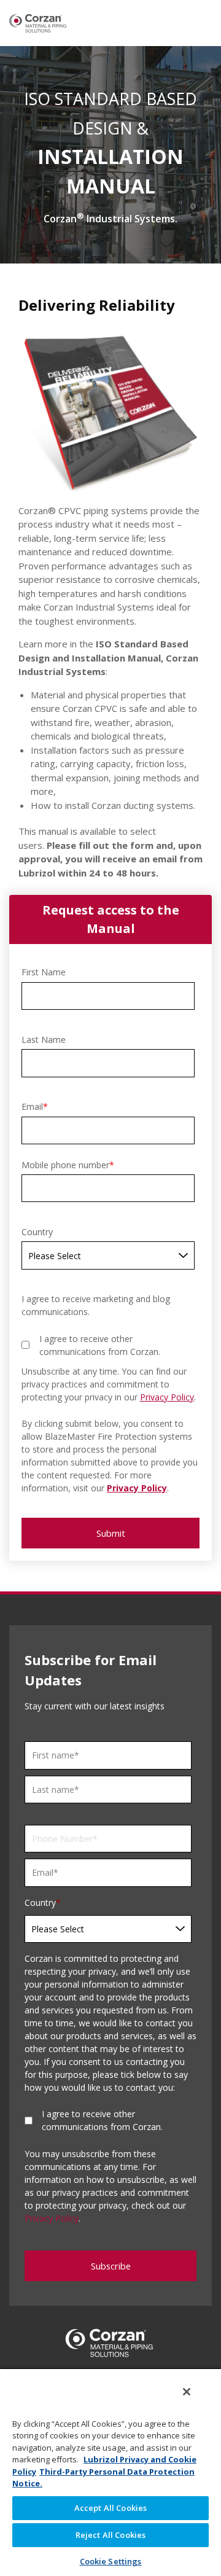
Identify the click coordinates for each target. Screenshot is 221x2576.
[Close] (187, 2392)
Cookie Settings (111, 2561)
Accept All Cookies (110, 2508)
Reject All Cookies (110, 2535)
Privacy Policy (167, 1397)
